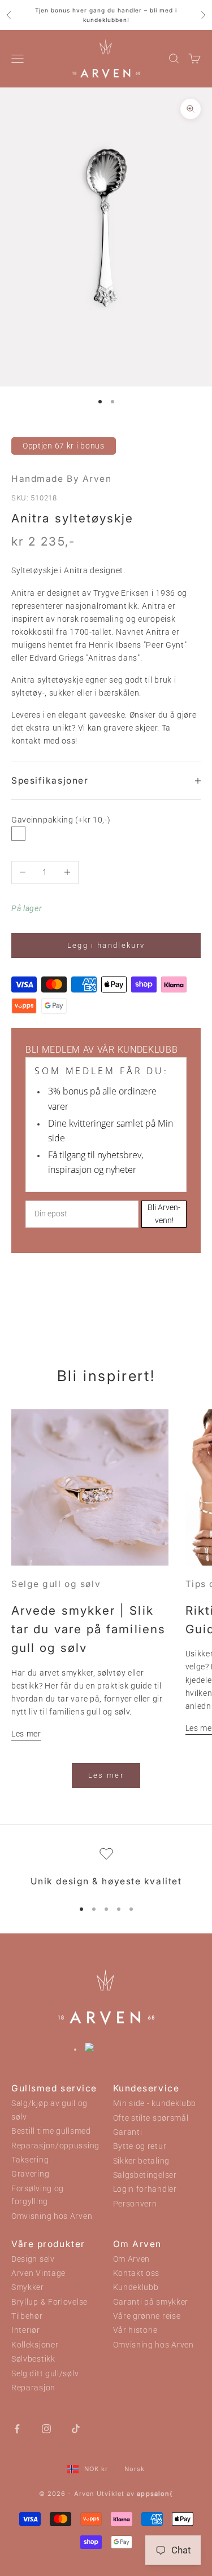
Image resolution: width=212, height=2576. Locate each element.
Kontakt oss (137, 2273)
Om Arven (132, 2259)
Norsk (135, 2469)
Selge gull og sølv (56, 1584)
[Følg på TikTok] (76, 2428)
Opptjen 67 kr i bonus (64, 446)
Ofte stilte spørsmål (151, 2118)
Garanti (128, 2132)
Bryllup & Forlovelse (49, 2302)
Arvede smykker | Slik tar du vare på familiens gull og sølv (88, 1629)
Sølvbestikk (33, 2359)
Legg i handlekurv (106, 945)
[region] (106, 1868)
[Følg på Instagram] (46, 2428)
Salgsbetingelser (145, 2175)
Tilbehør (27, 2316)
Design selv (33, 2259)
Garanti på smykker (151, 2302)
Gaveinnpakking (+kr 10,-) (61, 820)
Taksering (30, 2160)
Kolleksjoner (35, 2345)
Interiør (26, 2330)
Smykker (28, 2287)
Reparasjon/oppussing (55, 2146)
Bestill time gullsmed (51, 2131)
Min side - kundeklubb (155, 2104)
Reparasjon (33, 2388)
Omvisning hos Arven (52, 2216)
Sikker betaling (142, 2161)
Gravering (30, 2174)
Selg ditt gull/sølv (45, 2374)
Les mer (26, 1734)
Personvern (135, 2204)
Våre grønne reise (147, 2316)
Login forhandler (145, 2189)
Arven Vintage (38, 2273)
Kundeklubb (136, 2287)
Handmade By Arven (62, 479)
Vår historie (135, 2330)
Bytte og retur (140, 2146)
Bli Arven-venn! (164, 1214)
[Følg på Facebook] (17, 2428)
